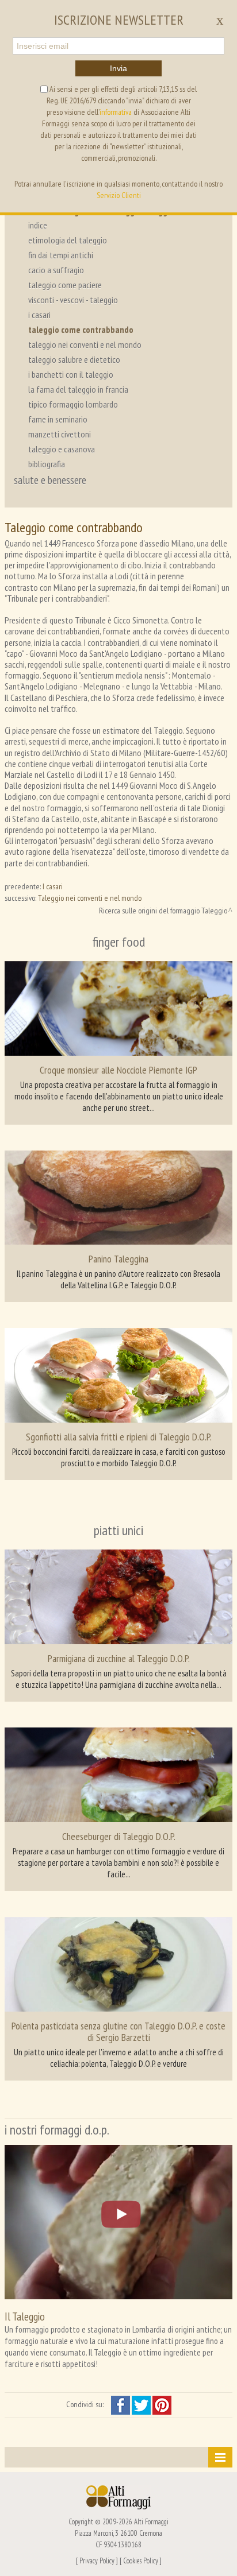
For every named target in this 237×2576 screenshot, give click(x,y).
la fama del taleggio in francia (78, 389)
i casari (39, 315)
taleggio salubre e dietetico (74, 359)
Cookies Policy (141, 2560)
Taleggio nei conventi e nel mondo (90, 898)
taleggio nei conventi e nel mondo (85, 344)
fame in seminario (58, 419)
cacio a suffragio (56, 270)
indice (38, 225)
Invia (118, 68)
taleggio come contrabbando (81, 330)
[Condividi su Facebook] (121, 2404)
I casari (53, 886)
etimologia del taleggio (68, 240)
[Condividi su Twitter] (142, 2404)
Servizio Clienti (119, 195)
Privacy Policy (97, 2560)
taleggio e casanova (62, 449)
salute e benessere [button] (50, 480)
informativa (116, 112)
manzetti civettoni (60, 434)
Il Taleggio (25, 2316)
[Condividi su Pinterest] (162, 2404)
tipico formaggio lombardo (73, 404)
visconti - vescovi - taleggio (73, 300)
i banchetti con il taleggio (71, 374)
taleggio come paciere (65, 285)
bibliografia (47, 464)
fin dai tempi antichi (61, 255)
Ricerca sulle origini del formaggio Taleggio (163, 911)
